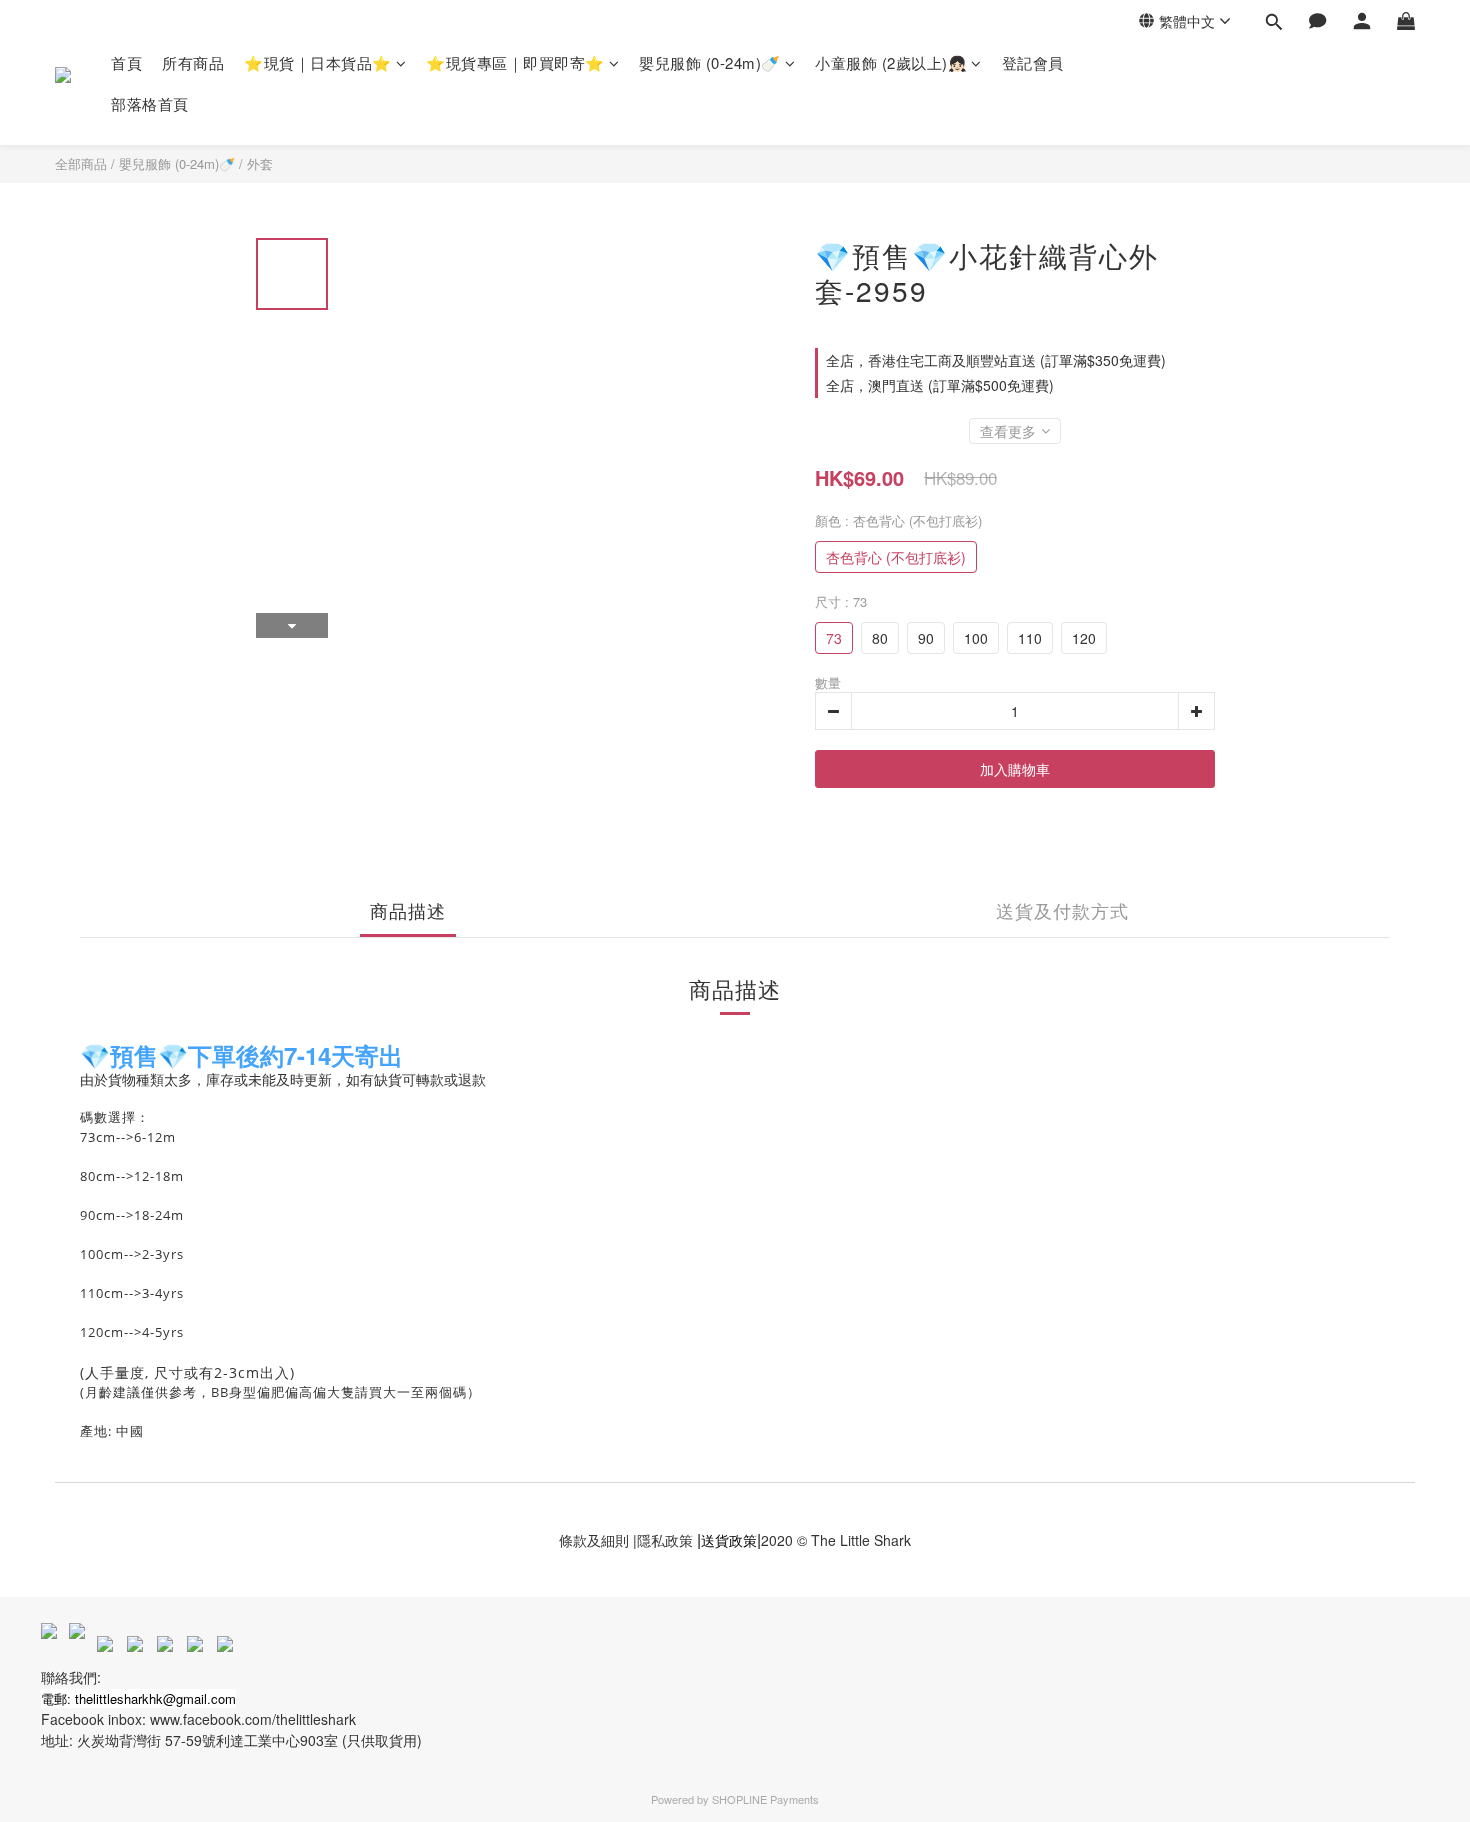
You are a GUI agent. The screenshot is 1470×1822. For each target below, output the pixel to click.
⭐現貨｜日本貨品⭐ (318, 62)
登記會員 (1033, 62)
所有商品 (193, 62)
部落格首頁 (150, 103)
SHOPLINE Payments (765, 1799)
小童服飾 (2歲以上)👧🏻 (891, 62)
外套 (260, 163)
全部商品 (81, 163)
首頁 (126, 62)
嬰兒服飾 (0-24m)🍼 (710, 62)
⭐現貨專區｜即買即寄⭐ (515, 62)
